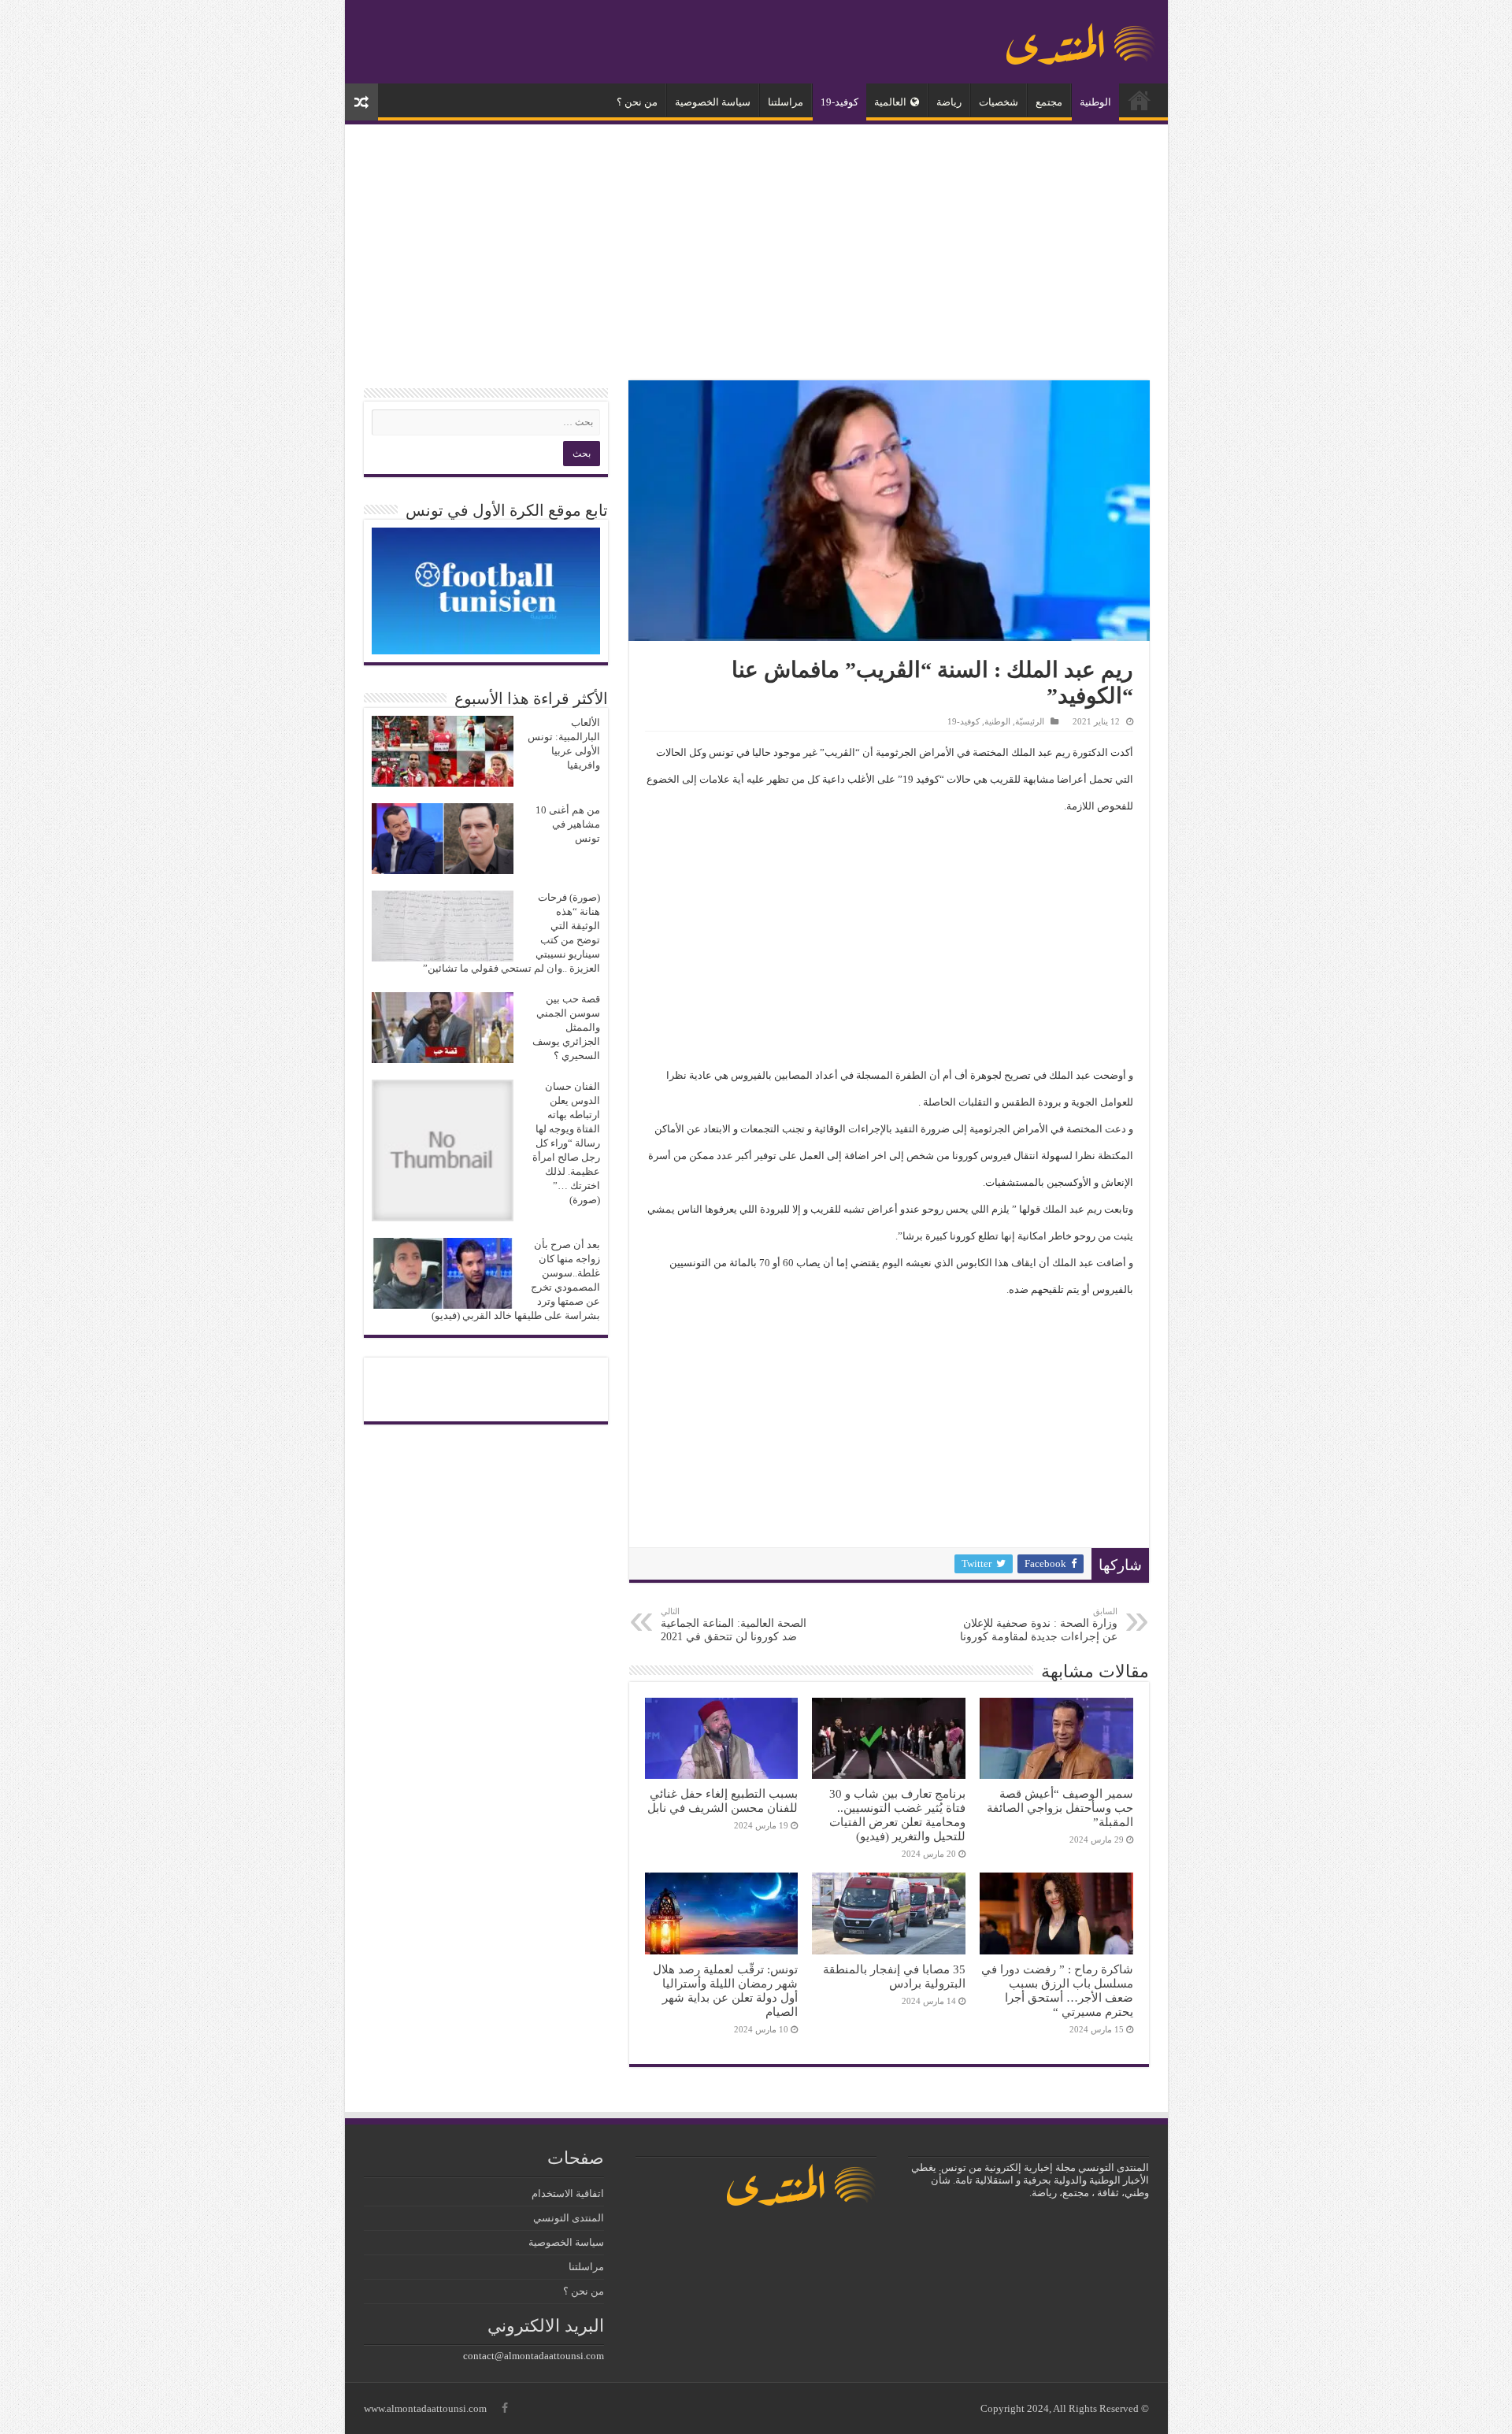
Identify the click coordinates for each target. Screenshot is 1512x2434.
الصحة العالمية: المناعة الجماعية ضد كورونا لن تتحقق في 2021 (734, 1625)
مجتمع (1049, 102)
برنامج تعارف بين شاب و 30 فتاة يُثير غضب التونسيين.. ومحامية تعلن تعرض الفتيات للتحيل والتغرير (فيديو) (897, 1815)
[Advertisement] (756, 254)
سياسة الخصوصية (713, 102)
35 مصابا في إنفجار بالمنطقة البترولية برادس (894, 1976)
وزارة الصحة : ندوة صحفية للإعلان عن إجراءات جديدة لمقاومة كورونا (1039, 1625)
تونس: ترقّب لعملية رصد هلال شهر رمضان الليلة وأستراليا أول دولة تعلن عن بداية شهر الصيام (725, 1990)
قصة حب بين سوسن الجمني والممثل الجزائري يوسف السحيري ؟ (566, 1027)
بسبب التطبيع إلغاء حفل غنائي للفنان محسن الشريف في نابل (723, 1800)
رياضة (949, 102)
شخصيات (999, 102)
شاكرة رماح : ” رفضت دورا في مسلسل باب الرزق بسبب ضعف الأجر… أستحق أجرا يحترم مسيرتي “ (1057, 1990)
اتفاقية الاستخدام (568, 2193)
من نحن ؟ (637, 102)
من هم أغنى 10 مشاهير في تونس (568, 824)
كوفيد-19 (839, 102)
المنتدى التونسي (569, 2218)
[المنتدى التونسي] (1081, 38)
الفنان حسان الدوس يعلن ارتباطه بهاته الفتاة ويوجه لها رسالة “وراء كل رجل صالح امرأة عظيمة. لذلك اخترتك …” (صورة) (566, 1143)
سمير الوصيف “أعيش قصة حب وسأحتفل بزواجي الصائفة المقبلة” (1060, 1808)
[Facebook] (505, 2408)
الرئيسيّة (1140, 100)
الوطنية (1095, 102)
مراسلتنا (786, 102)
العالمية (890, 102)
